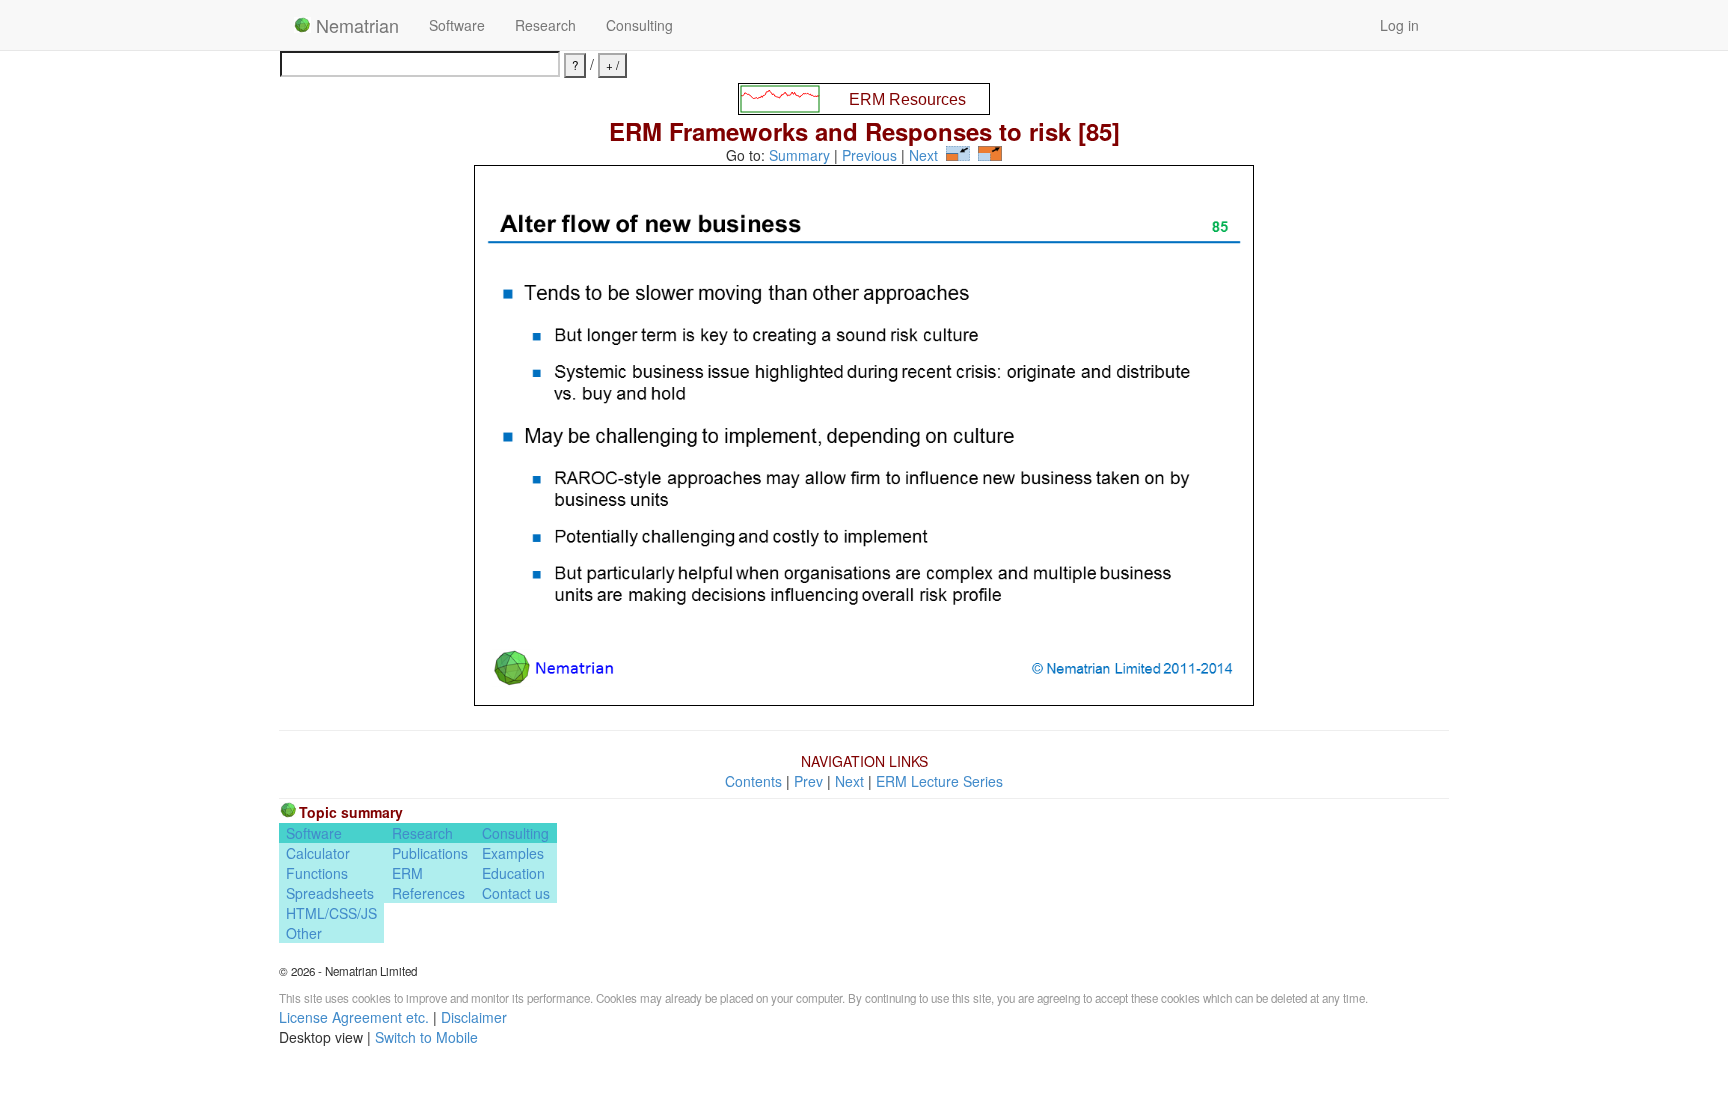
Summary (799, 155)
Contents (753, 781)
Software (457, 25)
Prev (808, 781)
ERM (407, 873)
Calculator (318, 853)
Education (513, 873)
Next (923, 155)
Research (545, 25)
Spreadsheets (330, 893)
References (428, 893)
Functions (317, 873)
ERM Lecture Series (939, 781)
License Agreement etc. (354, 1017)
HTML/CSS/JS (331, 913)
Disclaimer (474, 1017)
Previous (869, 155)
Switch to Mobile (426, 1037)
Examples (513, 853)
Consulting (639, 25)
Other (304, 933)
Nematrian (355, 25)
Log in (1399, 25)
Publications (430, 853)
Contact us (516, 893)
